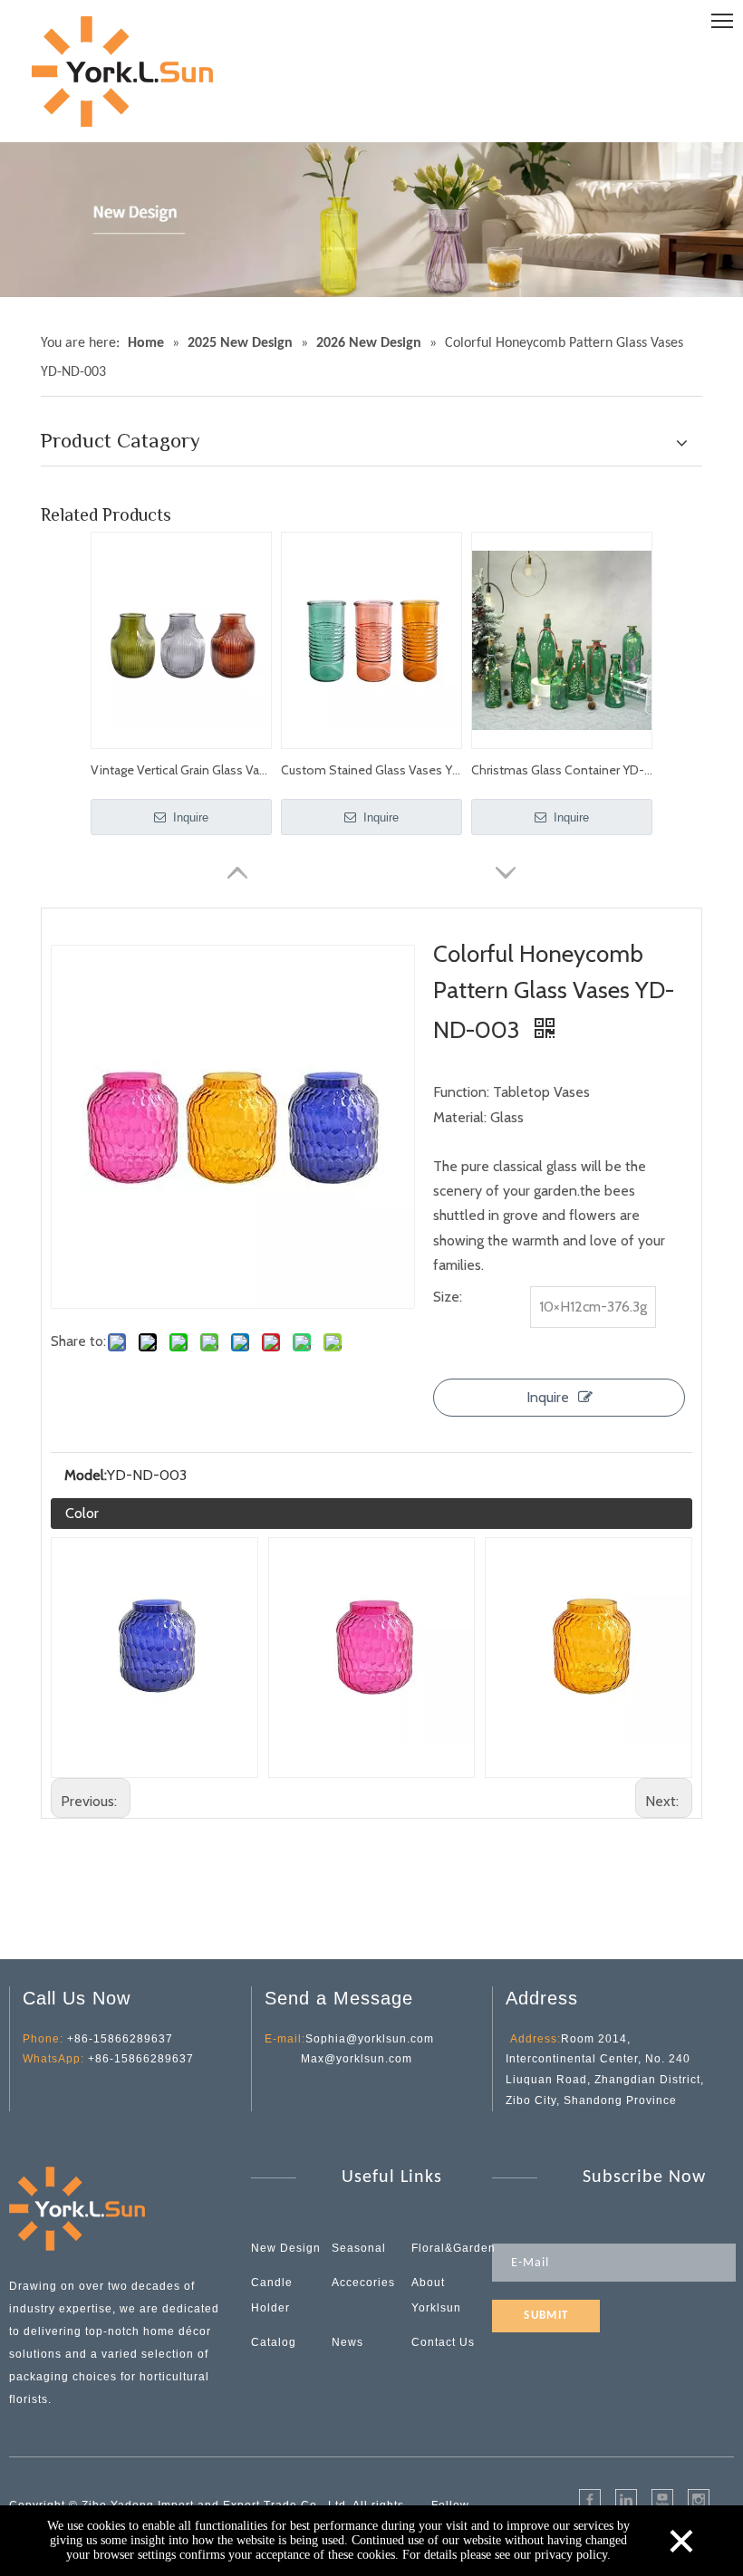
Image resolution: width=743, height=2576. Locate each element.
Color (82, 1513)
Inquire (189, 817)
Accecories (363, 2283)
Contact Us (443, 2342)
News (347, 2342)
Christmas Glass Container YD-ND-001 (562, 770)
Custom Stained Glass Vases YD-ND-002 (371, 770)
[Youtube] (662, 2500)
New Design (286, 2248)
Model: (86, 1475)
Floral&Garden (454, 2248)
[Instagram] (699, 2500)
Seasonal (359, 2248)
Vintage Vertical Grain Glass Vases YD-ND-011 (181, 770)
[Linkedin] (626, 2500)
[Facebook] (590, 2500)
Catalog (274, 2342)
